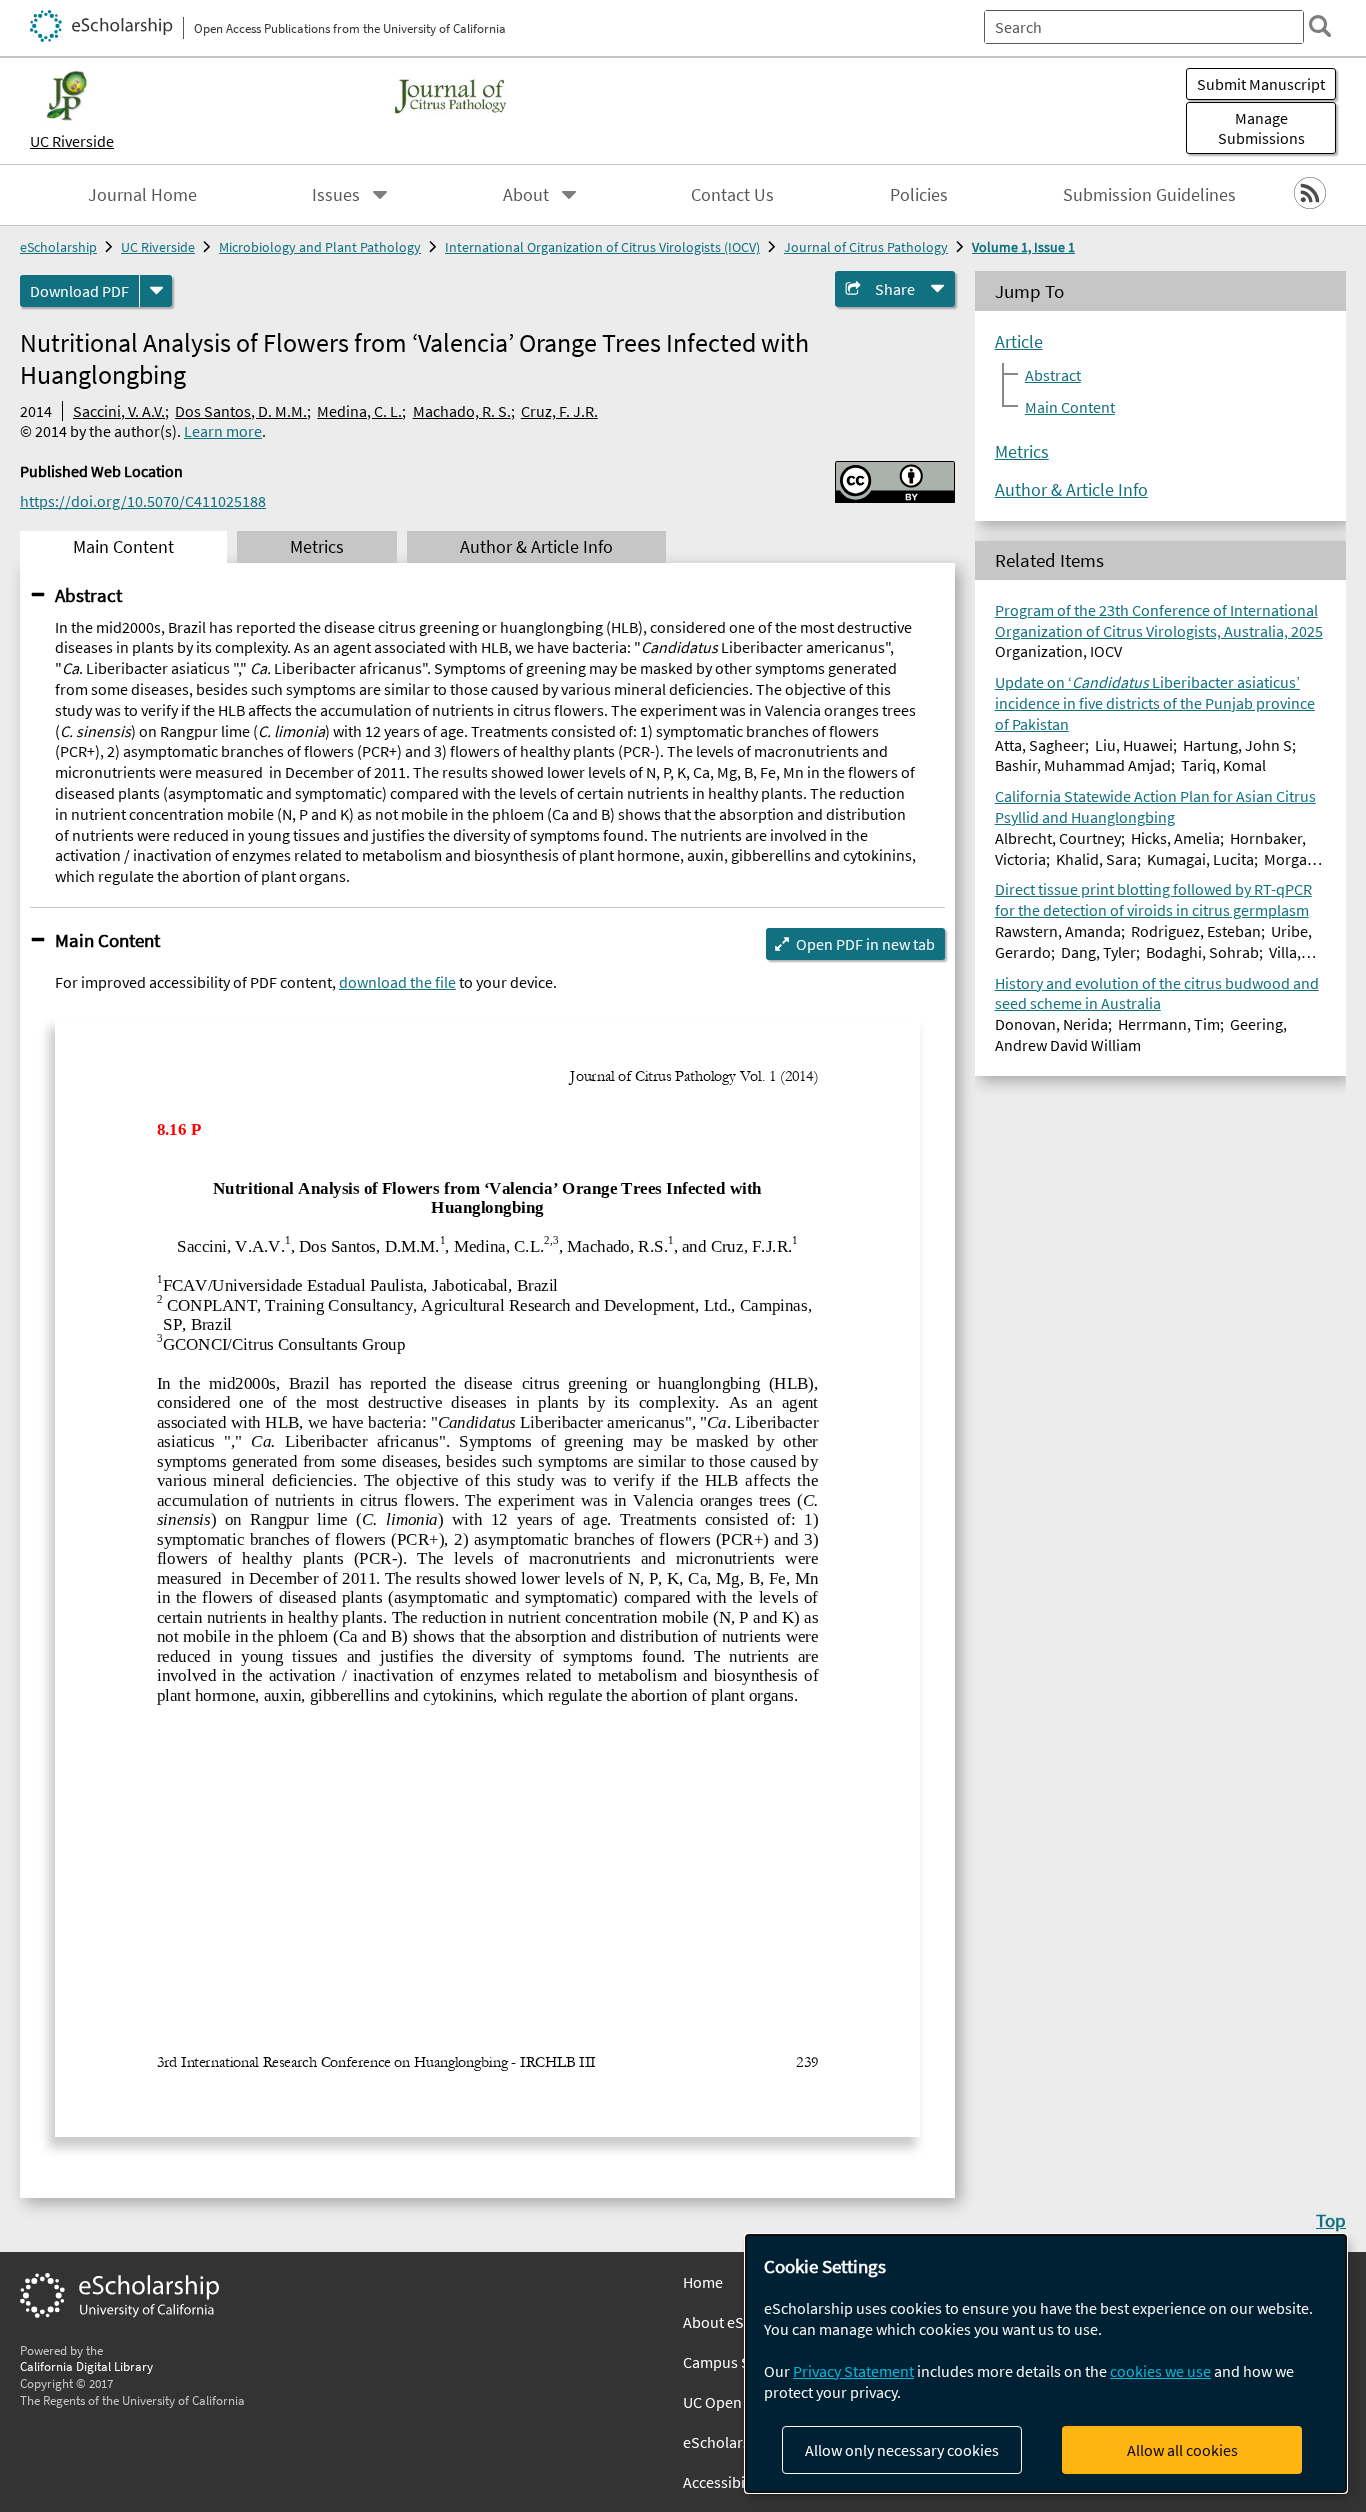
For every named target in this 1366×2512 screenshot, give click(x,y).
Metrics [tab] (317, 547)
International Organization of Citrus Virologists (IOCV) (602, 247)
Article (1019, 341)
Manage (1261, 128)
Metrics (1022, 451)
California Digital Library (86, 2366)
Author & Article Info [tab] (536, 547)
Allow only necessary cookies (902, 2450)
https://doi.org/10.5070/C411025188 (143, 501)
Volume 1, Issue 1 (1023, 247)
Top (1331, 2220)
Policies (919, 195)
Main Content (107, 940)
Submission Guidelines (1149, 195)
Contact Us (732, 195)
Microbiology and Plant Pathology (320, 247)
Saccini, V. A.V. (119, 411)
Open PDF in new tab (865, 944)
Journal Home (142, 195)
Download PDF (79, 291)
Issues (336, 195)
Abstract (88, 595)
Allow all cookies (1182, 2450)
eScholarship (58, 247)
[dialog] (1046, 2363)
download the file (397, 982)
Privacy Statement (853, 2371)
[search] (1320, 26)
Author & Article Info (1071, 489)
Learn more (223, 431)
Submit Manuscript (1261, 84)
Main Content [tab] (123, 547)
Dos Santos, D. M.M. (241, 411)
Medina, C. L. (359, 411)
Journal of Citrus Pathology (866, 247)
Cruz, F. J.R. (559, 411)
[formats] (156, 291)
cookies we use (1160, 2371)
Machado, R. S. (462, 411)
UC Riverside (72, 141)
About (526, 195)
